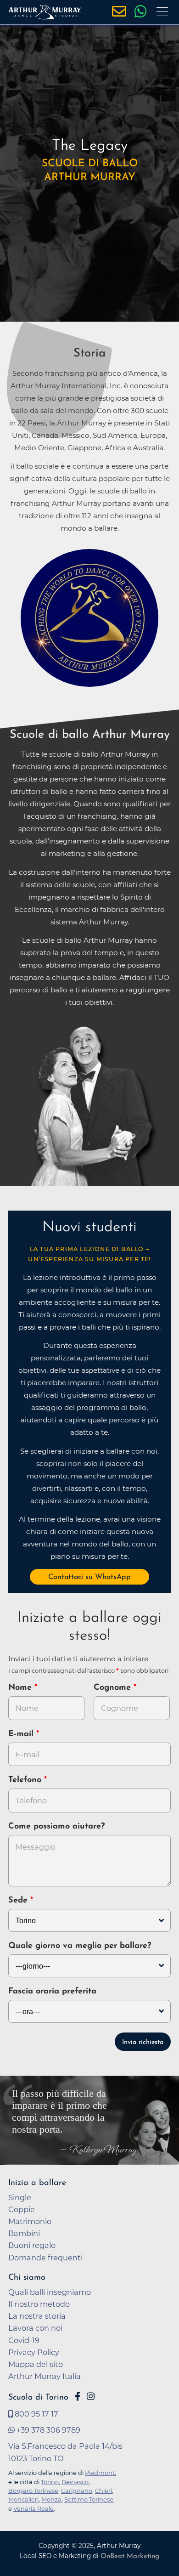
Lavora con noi (35, 2328)
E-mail (22, 1734)
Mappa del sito (36, 2364)
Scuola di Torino (38, 2398)
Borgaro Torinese (33, 2491)
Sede (18, 1901)
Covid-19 (24, 2340)
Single (20, 2197)
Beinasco (75, 2482)
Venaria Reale (34, 2508)
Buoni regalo (32, 2245)
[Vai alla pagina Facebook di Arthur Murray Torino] (78, 2396)
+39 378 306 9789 (48, 2430)
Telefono (26, 1780)
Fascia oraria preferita (52, 1992)
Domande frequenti (45, 2258)
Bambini (24, 2233)
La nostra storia (37, 2316)
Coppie (22, 2209)
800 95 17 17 (36, 2414)
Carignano (77, 2491)
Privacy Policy (34, 2352)
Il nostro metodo (39, 2304)
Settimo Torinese (89, 2499)
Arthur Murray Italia (45, 2376)
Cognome (114, 1688)
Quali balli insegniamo (50, 2292)
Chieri (103, 2491)
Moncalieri (23, 2499)
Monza (51, 2499)
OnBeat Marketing (130, 2556)
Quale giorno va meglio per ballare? (80, 1946)
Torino (50, 2482)
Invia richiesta (143, 2042)
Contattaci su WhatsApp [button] (89, 1577)
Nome (20, 1688)
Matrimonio (30, 2221)
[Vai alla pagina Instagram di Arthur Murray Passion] (91, 2396)
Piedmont (100, 2473)
